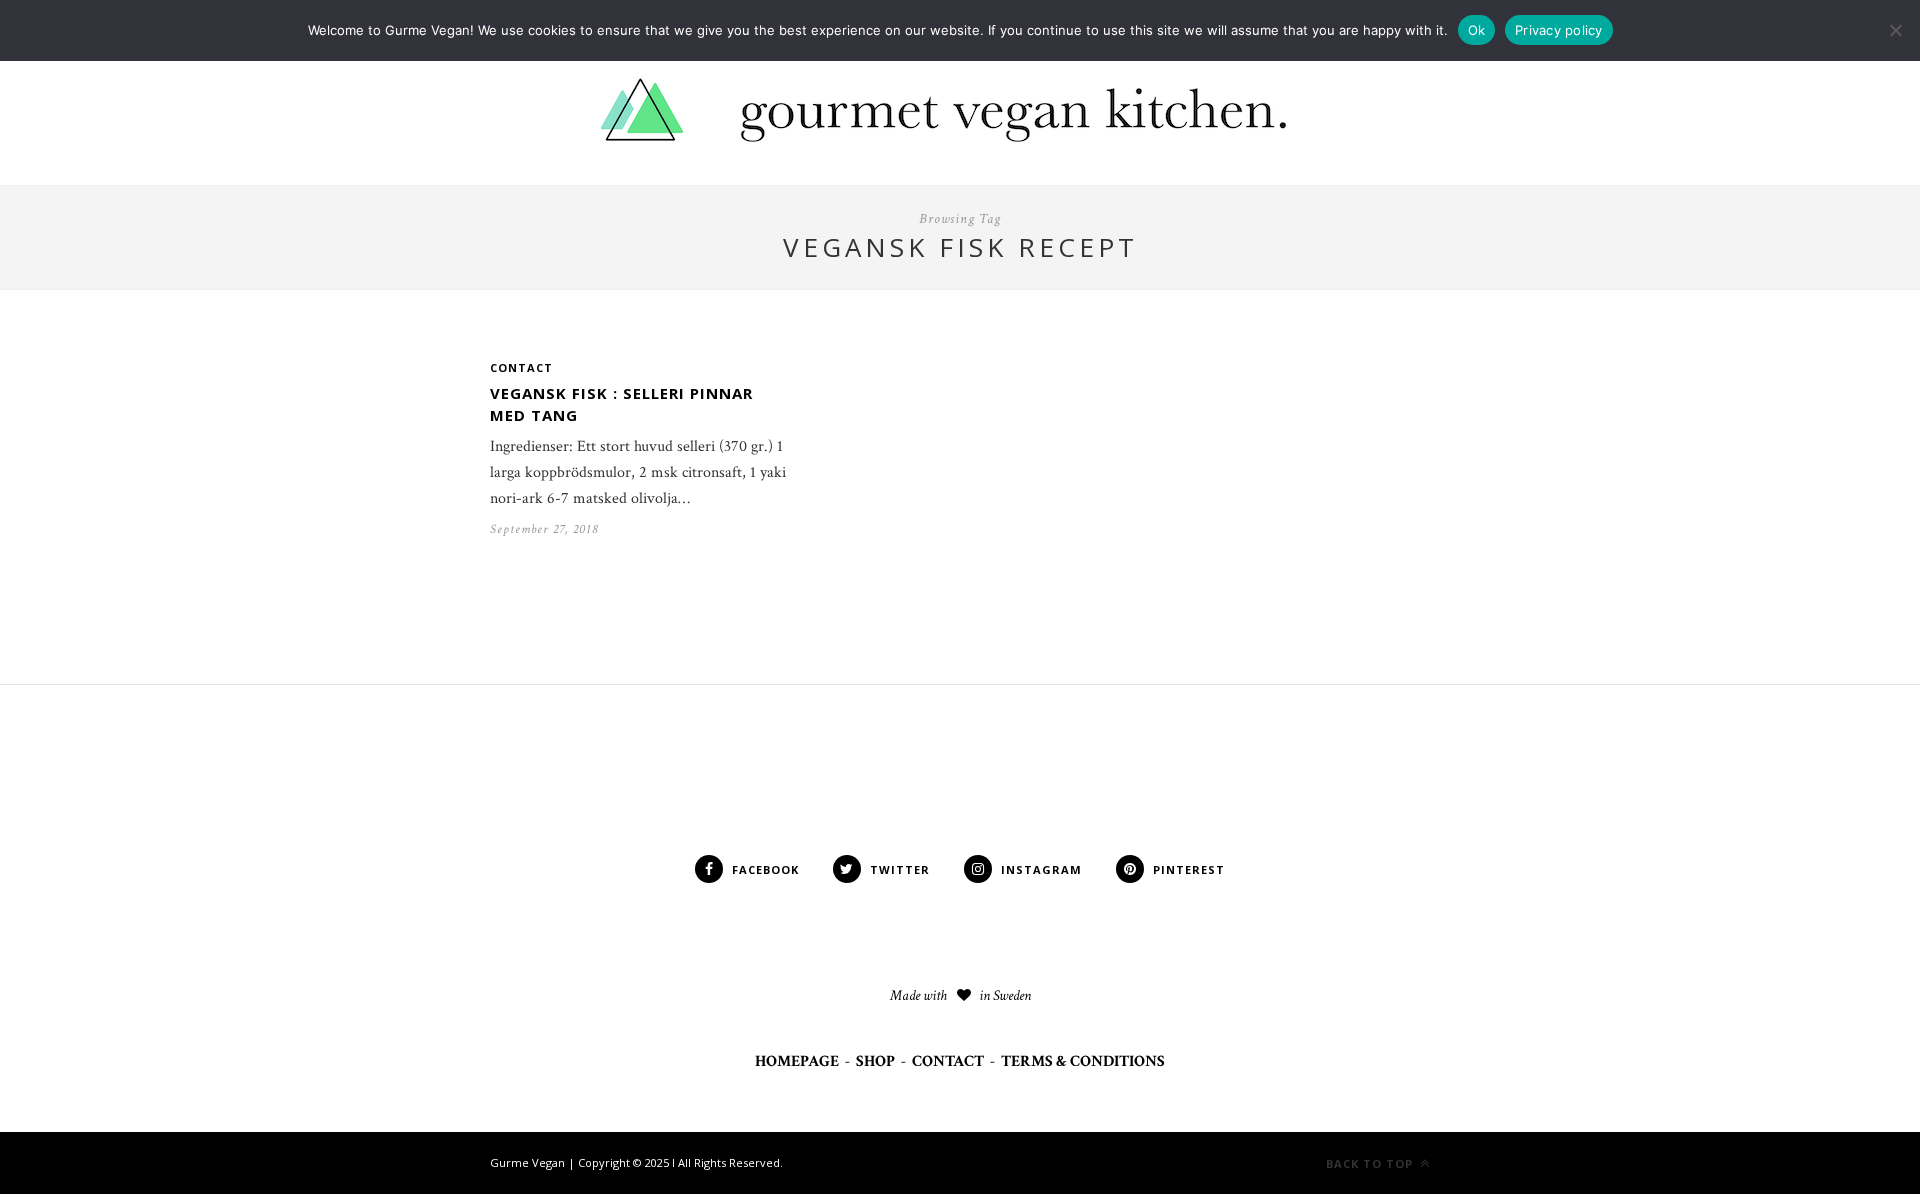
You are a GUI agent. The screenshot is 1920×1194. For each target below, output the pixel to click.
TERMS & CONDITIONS (1083, 1061)
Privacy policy (1559, 30)
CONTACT (948, 1061)
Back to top (1371, 1163)
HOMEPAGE (797, 1061)
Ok (1477, 30)
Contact (521, 367)
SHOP (875, 1061)
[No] (1895, 30)
